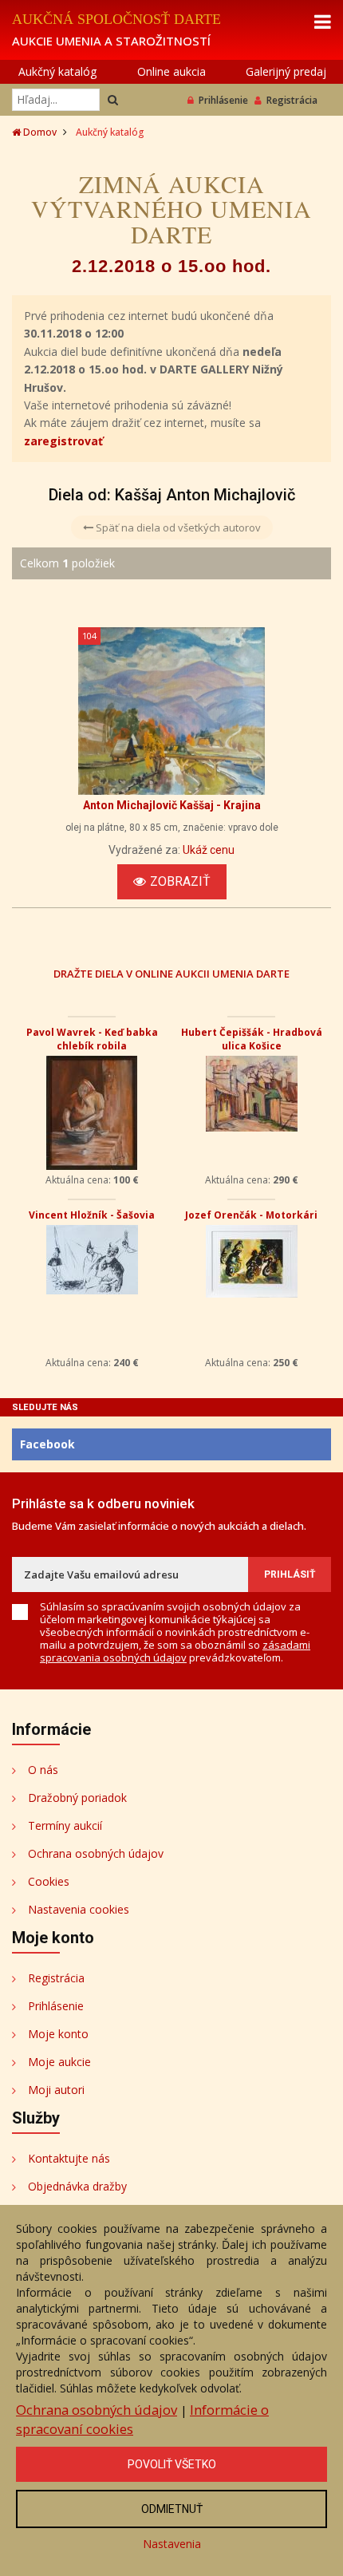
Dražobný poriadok (77, 1798)
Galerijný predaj (286, 71)
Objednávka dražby (77, 2186)
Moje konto (58, 2034)
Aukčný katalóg (57, 71)
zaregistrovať (63, 441)
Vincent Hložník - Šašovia (92, 1215)
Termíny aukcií (65, 1825)
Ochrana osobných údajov (96, 1853)
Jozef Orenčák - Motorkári (251, 1215)
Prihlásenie (223, 100)
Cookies (49, 1881)
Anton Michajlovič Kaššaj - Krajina (172, 805)
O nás (43, 1770)
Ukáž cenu (209, 850)
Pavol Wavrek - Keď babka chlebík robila (92, 1039)
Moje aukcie (59, 2062)
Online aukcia (171, 71)
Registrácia (292, 100)
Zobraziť (180, 881)
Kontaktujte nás (69, 2158)
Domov (39, 132)
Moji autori (56, 2090)
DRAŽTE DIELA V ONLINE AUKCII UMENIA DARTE (171, 973)
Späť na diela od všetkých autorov (177, 527)
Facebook (47, 1444)
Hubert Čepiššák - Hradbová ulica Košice (252, 1039)
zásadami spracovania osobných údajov (175, 1651)
